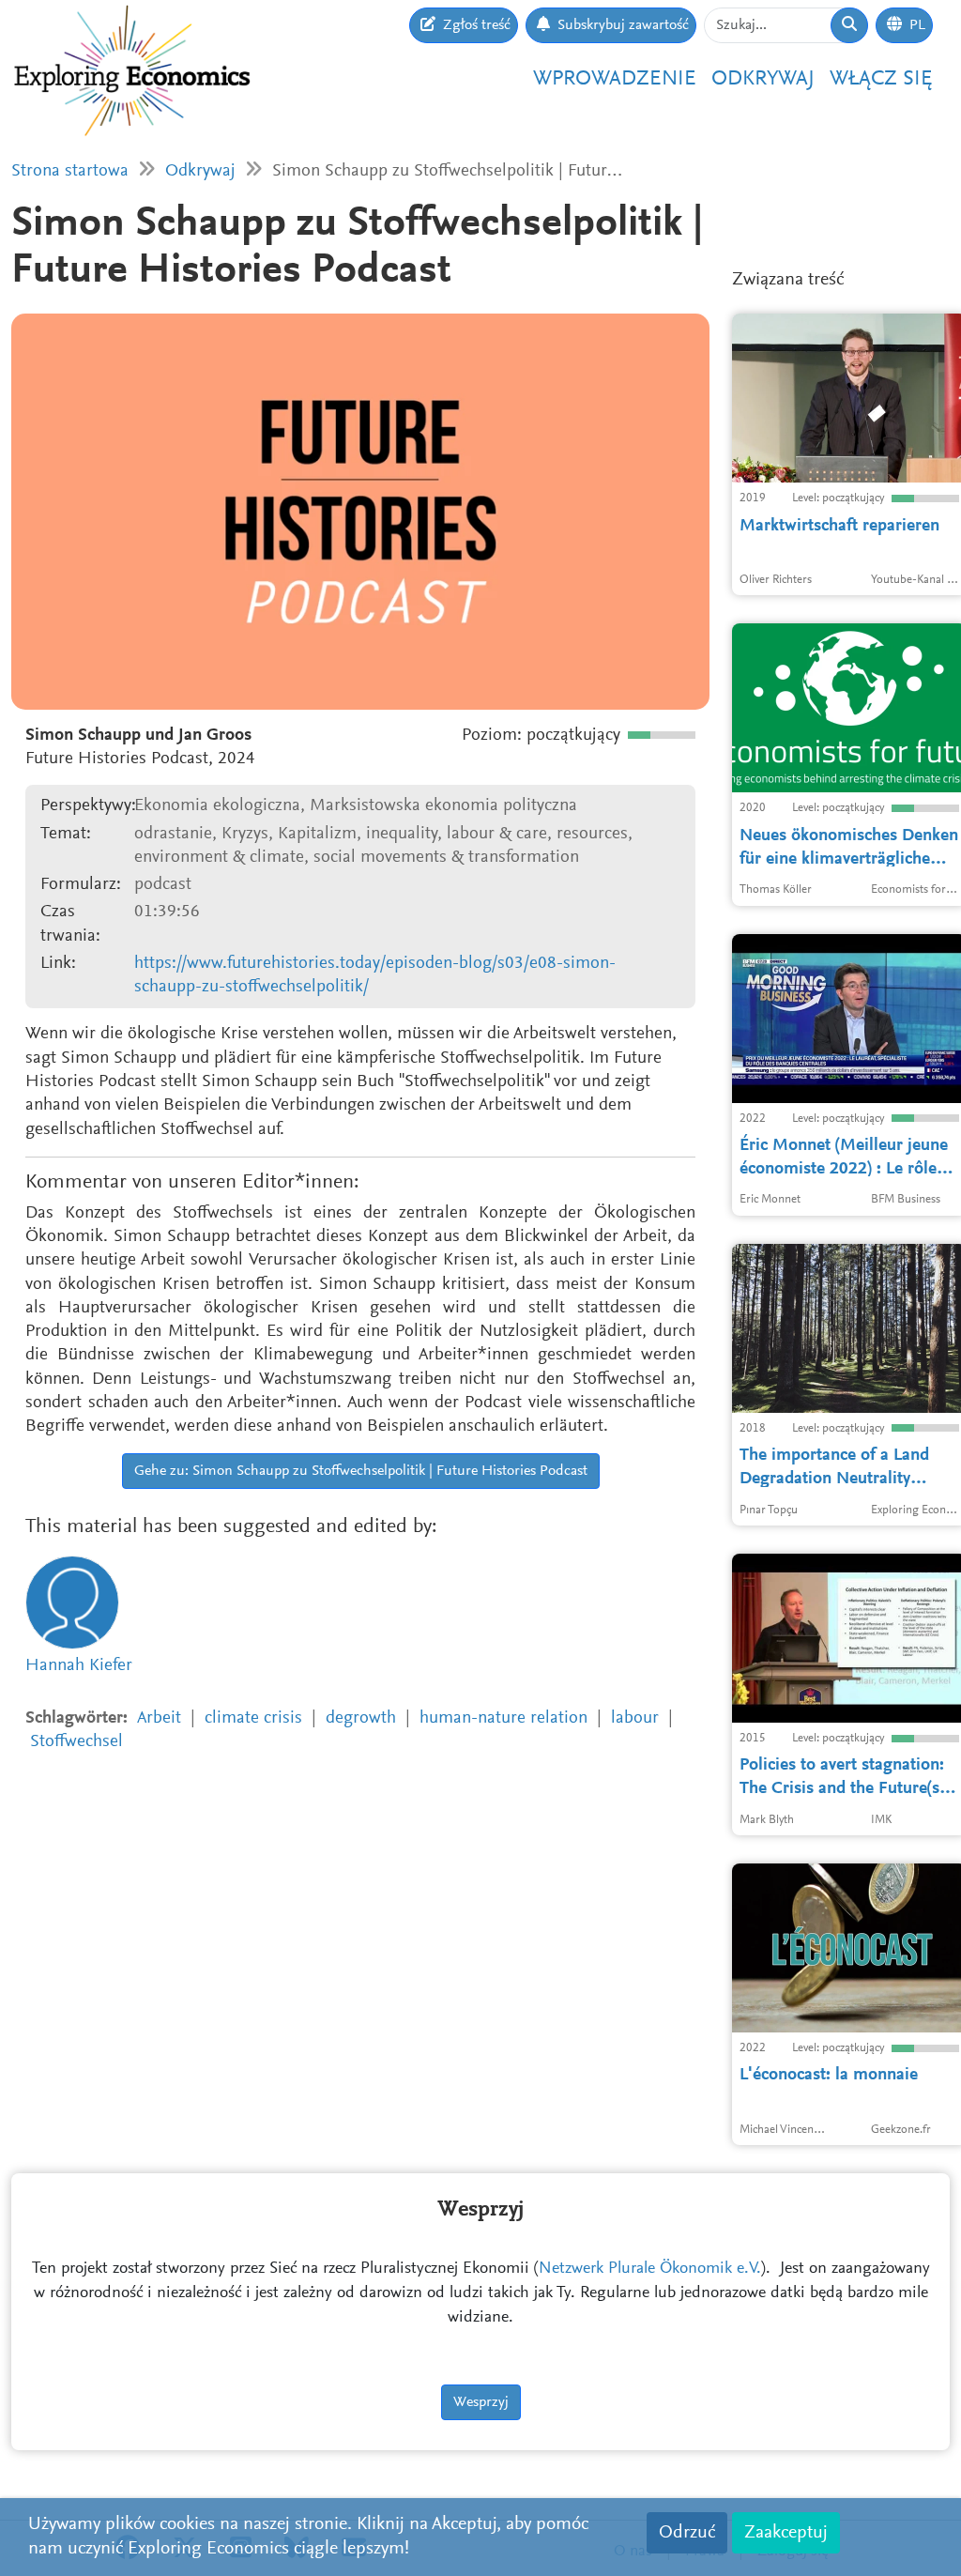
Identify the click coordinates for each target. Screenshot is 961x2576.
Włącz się (881, 79)
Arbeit (159, 1718)
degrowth (361, 1718)
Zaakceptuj (786, 2533)
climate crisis (253, 1718)
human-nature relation (503, 1718)
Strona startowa (70, 171)
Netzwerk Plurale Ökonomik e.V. (650, 2269)
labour (635, 1718)
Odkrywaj (763, 79)
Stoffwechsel (76, 1742)
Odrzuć (687, 2533)
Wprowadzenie (615, 79)
